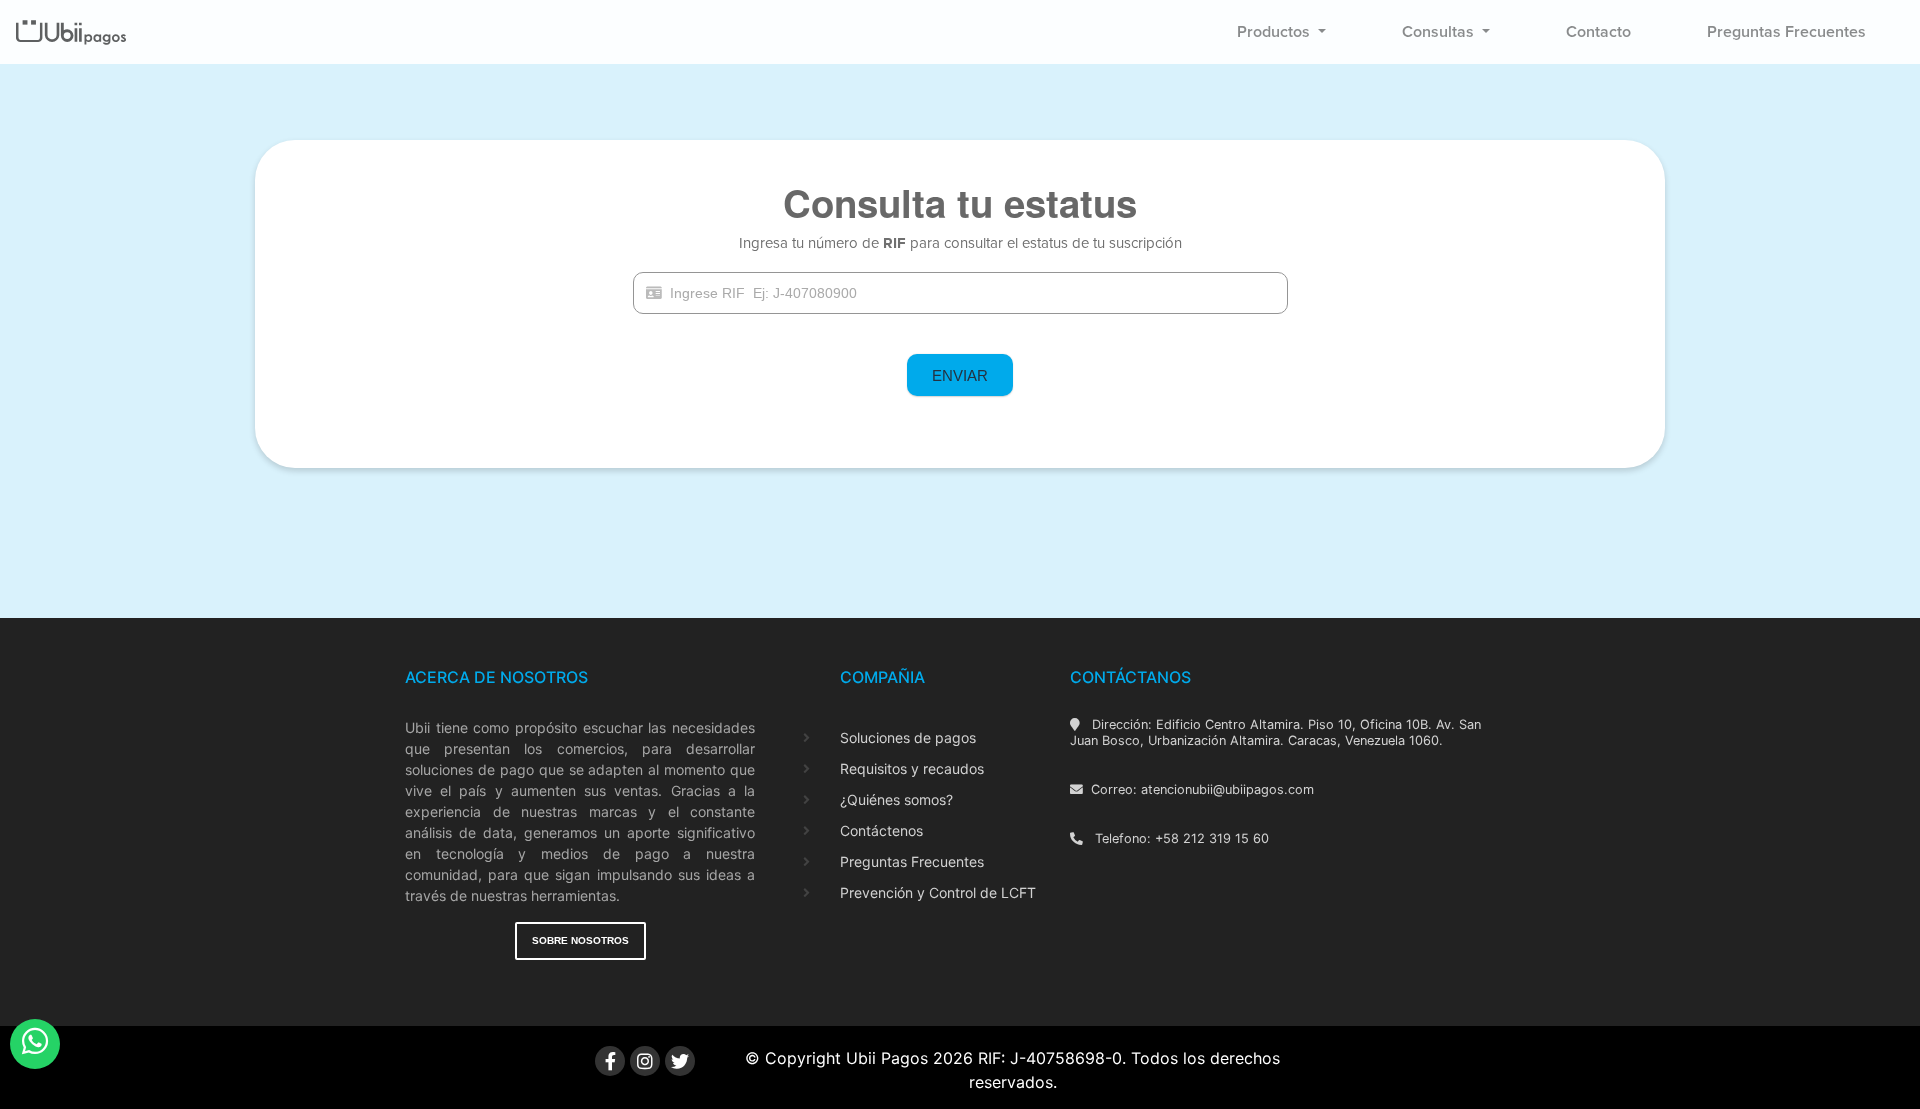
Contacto (1598, 32)
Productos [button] (1275, 32)
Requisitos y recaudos (912, 768)
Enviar (960, 375)
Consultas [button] (1440, 32)
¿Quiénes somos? (896, 799)
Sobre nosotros (580, 940)
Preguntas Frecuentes (912, 861)
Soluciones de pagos (908, 737)
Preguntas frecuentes (1786, 32)
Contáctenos (881, 830)
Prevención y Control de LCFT (938, 892)
